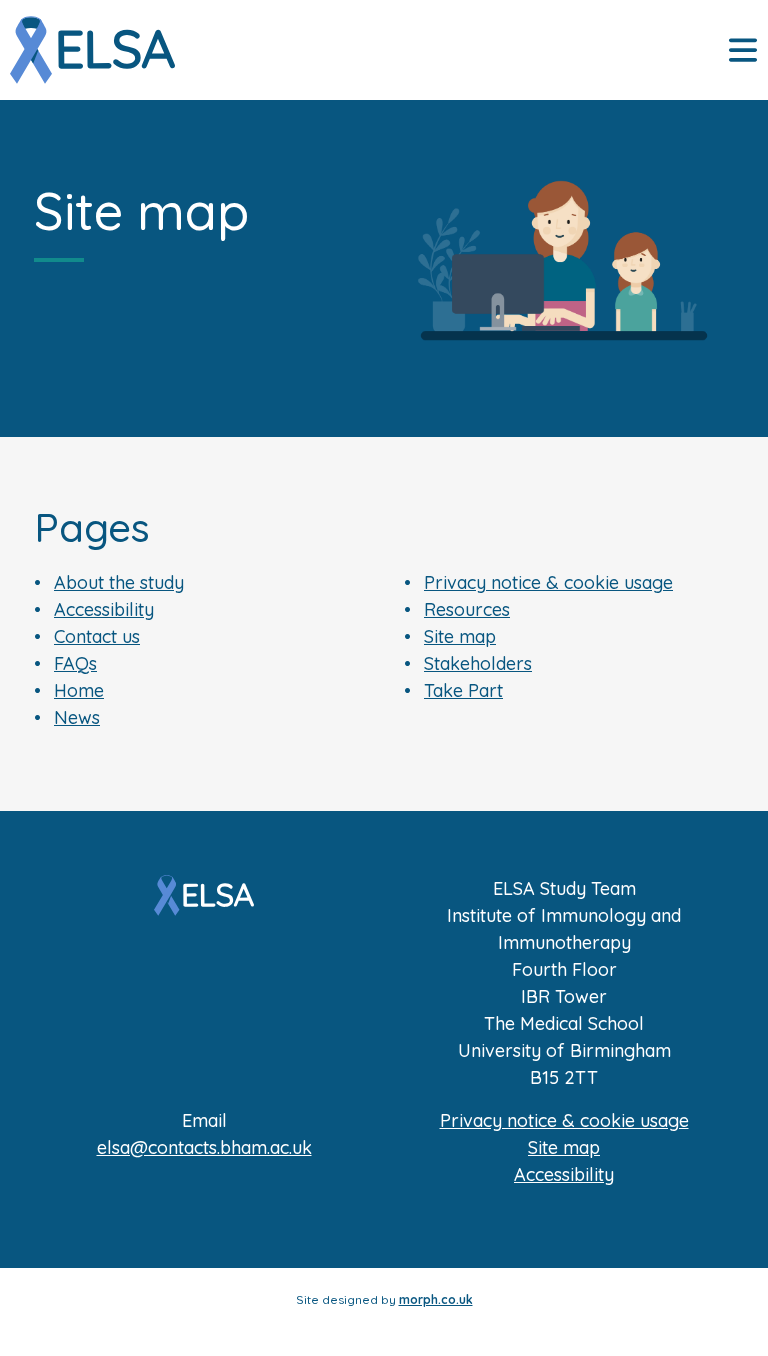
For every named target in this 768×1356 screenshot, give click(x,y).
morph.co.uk (436, 1299)
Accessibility (104, 609)
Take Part (463, 690)
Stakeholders (478, 663)
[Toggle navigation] (743, 50)
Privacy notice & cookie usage (548, 582)
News (77, 717)
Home (79, 690)
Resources (467, 609)
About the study (119, 582)
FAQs (75, 663)
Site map (460, 636)
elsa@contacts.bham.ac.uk (204, 1147)
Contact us (97, 636)
